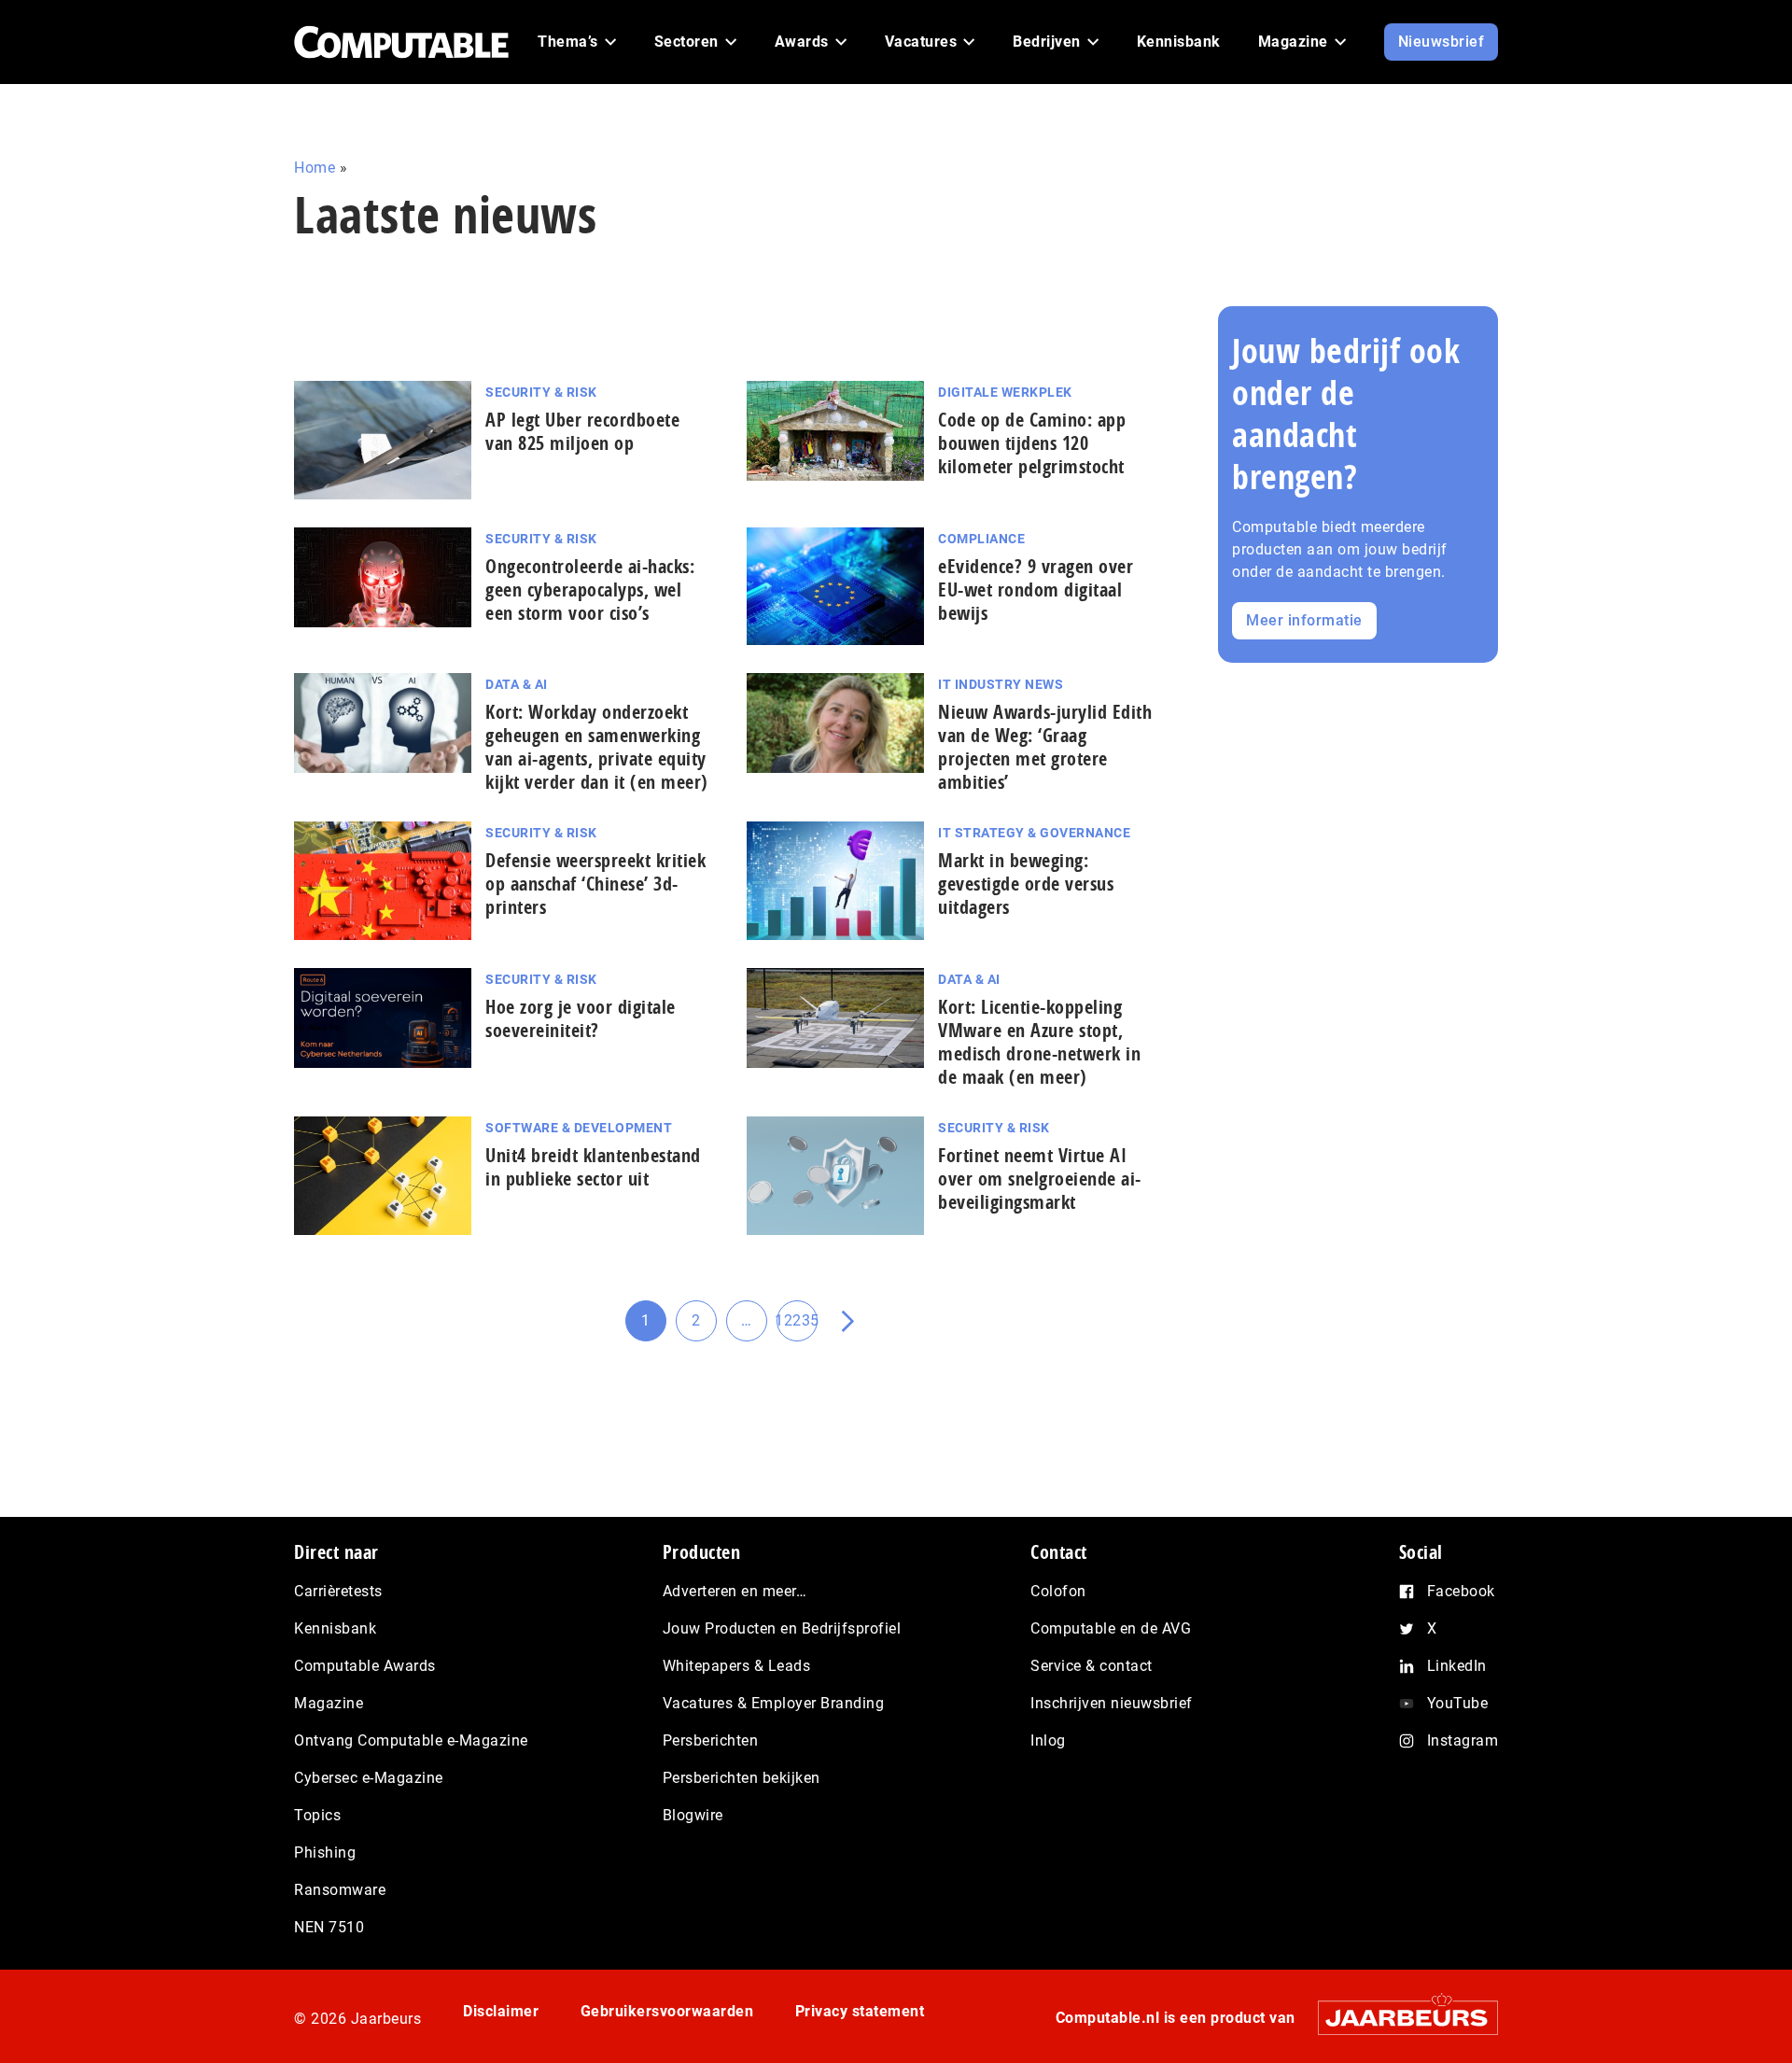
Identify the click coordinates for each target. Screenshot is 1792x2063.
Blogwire (693, 1815)
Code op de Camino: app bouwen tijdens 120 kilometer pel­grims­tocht (1032, 443)
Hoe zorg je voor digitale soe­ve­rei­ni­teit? (581, 1018)
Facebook (1461, 1591)
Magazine (329, 1703)
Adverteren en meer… (735, 1591)
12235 (797, 1326)
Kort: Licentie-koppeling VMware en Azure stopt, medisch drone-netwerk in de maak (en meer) (1039, 1042)
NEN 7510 (329, 1927)
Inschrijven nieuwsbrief (1112, 1703)
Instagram (1463, 1740)
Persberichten (711, 1740)
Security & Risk (541, 392)
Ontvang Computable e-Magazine (411, 1740)
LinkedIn (1457, 1666)
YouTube (1458, 1703)
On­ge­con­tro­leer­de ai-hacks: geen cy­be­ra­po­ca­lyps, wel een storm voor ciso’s (590, 589)
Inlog (1048, 1740)
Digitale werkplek (1005, 392)
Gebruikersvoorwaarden (667, 2011)
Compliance (981, 539)
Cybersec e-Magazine (369, 1778)
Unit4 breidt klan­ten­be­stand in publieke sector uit (593, 1167)
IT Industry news (1001, 684)
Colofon (1058, 1591)
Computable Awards (365, 1666)
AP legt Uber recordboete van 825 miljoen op (582, 431)
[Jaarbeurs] (1399, 2018)
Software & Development (579, 1128)
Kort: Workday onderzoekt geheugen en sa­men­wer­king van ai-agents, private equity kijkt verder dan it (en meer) (597, 747)
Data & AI (517, 684)
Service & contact (1092, 1666)
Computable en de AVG (1111, 1628)
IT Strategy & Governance (1034, 833)
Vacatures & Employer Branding (774, 1703)
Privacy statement (860, 2011)
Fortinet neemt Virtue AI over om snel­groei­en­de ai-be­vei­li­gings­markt (1040, 1179)
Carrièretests (338, 1591)
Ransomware (340, 1890)
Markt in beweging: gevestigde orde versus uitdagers (1026, 884)
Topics (317, 1815)
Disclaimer (501, 2011)
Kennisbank (335, 1628)
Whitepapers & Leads (737, 1666)
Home (315, 168)
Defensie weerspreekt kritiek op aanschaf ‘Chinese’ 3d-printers (595, 884)
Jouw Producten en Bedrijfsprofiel (782, 1628)
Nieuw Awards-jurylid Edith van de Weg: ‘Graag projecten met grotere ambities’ (1045, 747)
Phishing (325, 1852)
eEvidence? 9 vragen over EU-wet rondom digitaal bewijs (1036, 589)
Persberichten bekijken (742, 1778)
